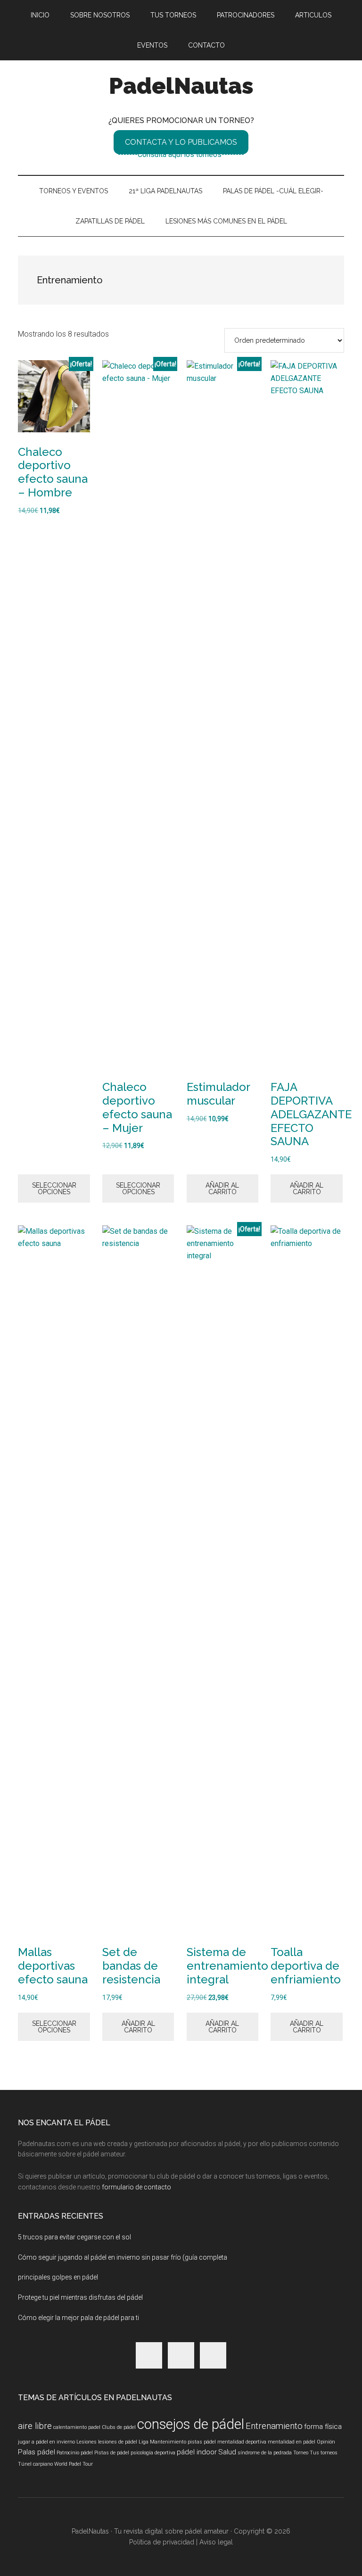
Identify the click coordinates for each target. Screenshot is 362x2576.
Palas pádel (37, 2452)
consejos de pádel (191, 2424)
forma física (323, 2427)
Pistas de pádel (112, 2453)
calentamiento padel (77, 2427)
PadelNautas (181, 86)
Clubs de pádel (119, 2427)
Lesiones (86, 2442)
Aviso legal (216, 2542)
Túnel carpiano (35, 2464)
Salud (227, 2452)
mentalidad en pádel (292, 2442)
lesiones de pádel (118, 2442)
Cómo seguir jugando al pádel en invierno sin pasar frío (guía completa (123, 2257)
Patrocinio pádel (75, 2453)
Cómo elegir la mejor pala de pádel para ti (78, 2318)
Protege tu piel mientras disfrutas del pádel (80, 2297)
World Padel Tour (74, 2464)
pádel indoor (197, 2452)
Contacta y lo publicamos (181, 142)
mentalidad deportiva (242, 2442)
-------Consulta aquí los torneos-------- (181, 154)
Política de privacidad (163, 2542)
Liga (144, 2442)
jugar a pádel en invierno (46, 2442)
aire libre (35, 2426)
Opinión (326, 2442)
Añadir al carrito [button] (222, 1189)
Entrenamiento (274, 2426)
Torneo (301, 2453)
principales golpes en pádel (58, 2277)
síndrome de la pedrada (265, 2453)
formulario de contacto (136, 2187)
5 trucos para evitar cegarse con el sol (74, 2237)
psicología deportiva (153, 2453)
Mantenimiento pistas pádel (183, 2442)
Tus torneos (324, 2453)
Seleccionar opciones (54, 1189)
